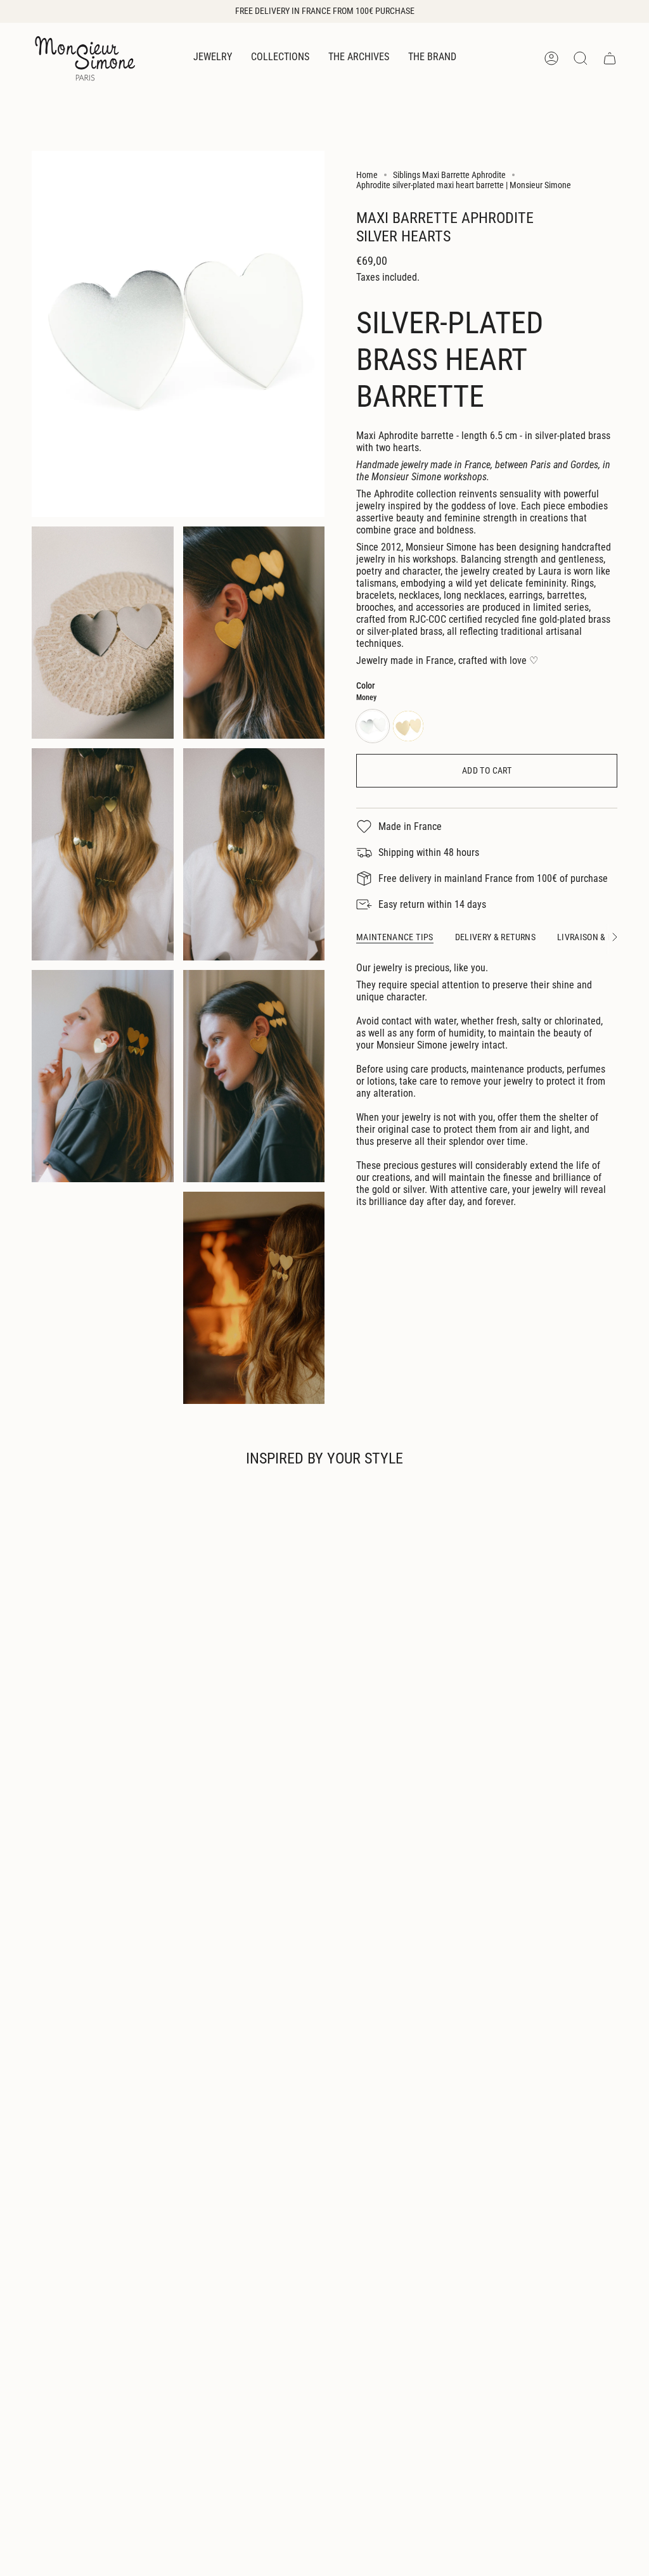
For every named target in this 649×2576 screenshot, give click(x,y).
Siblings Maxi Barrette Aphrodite (449, 175)
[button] (213, 58)
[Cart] (610, 58)
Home (367, 175)
